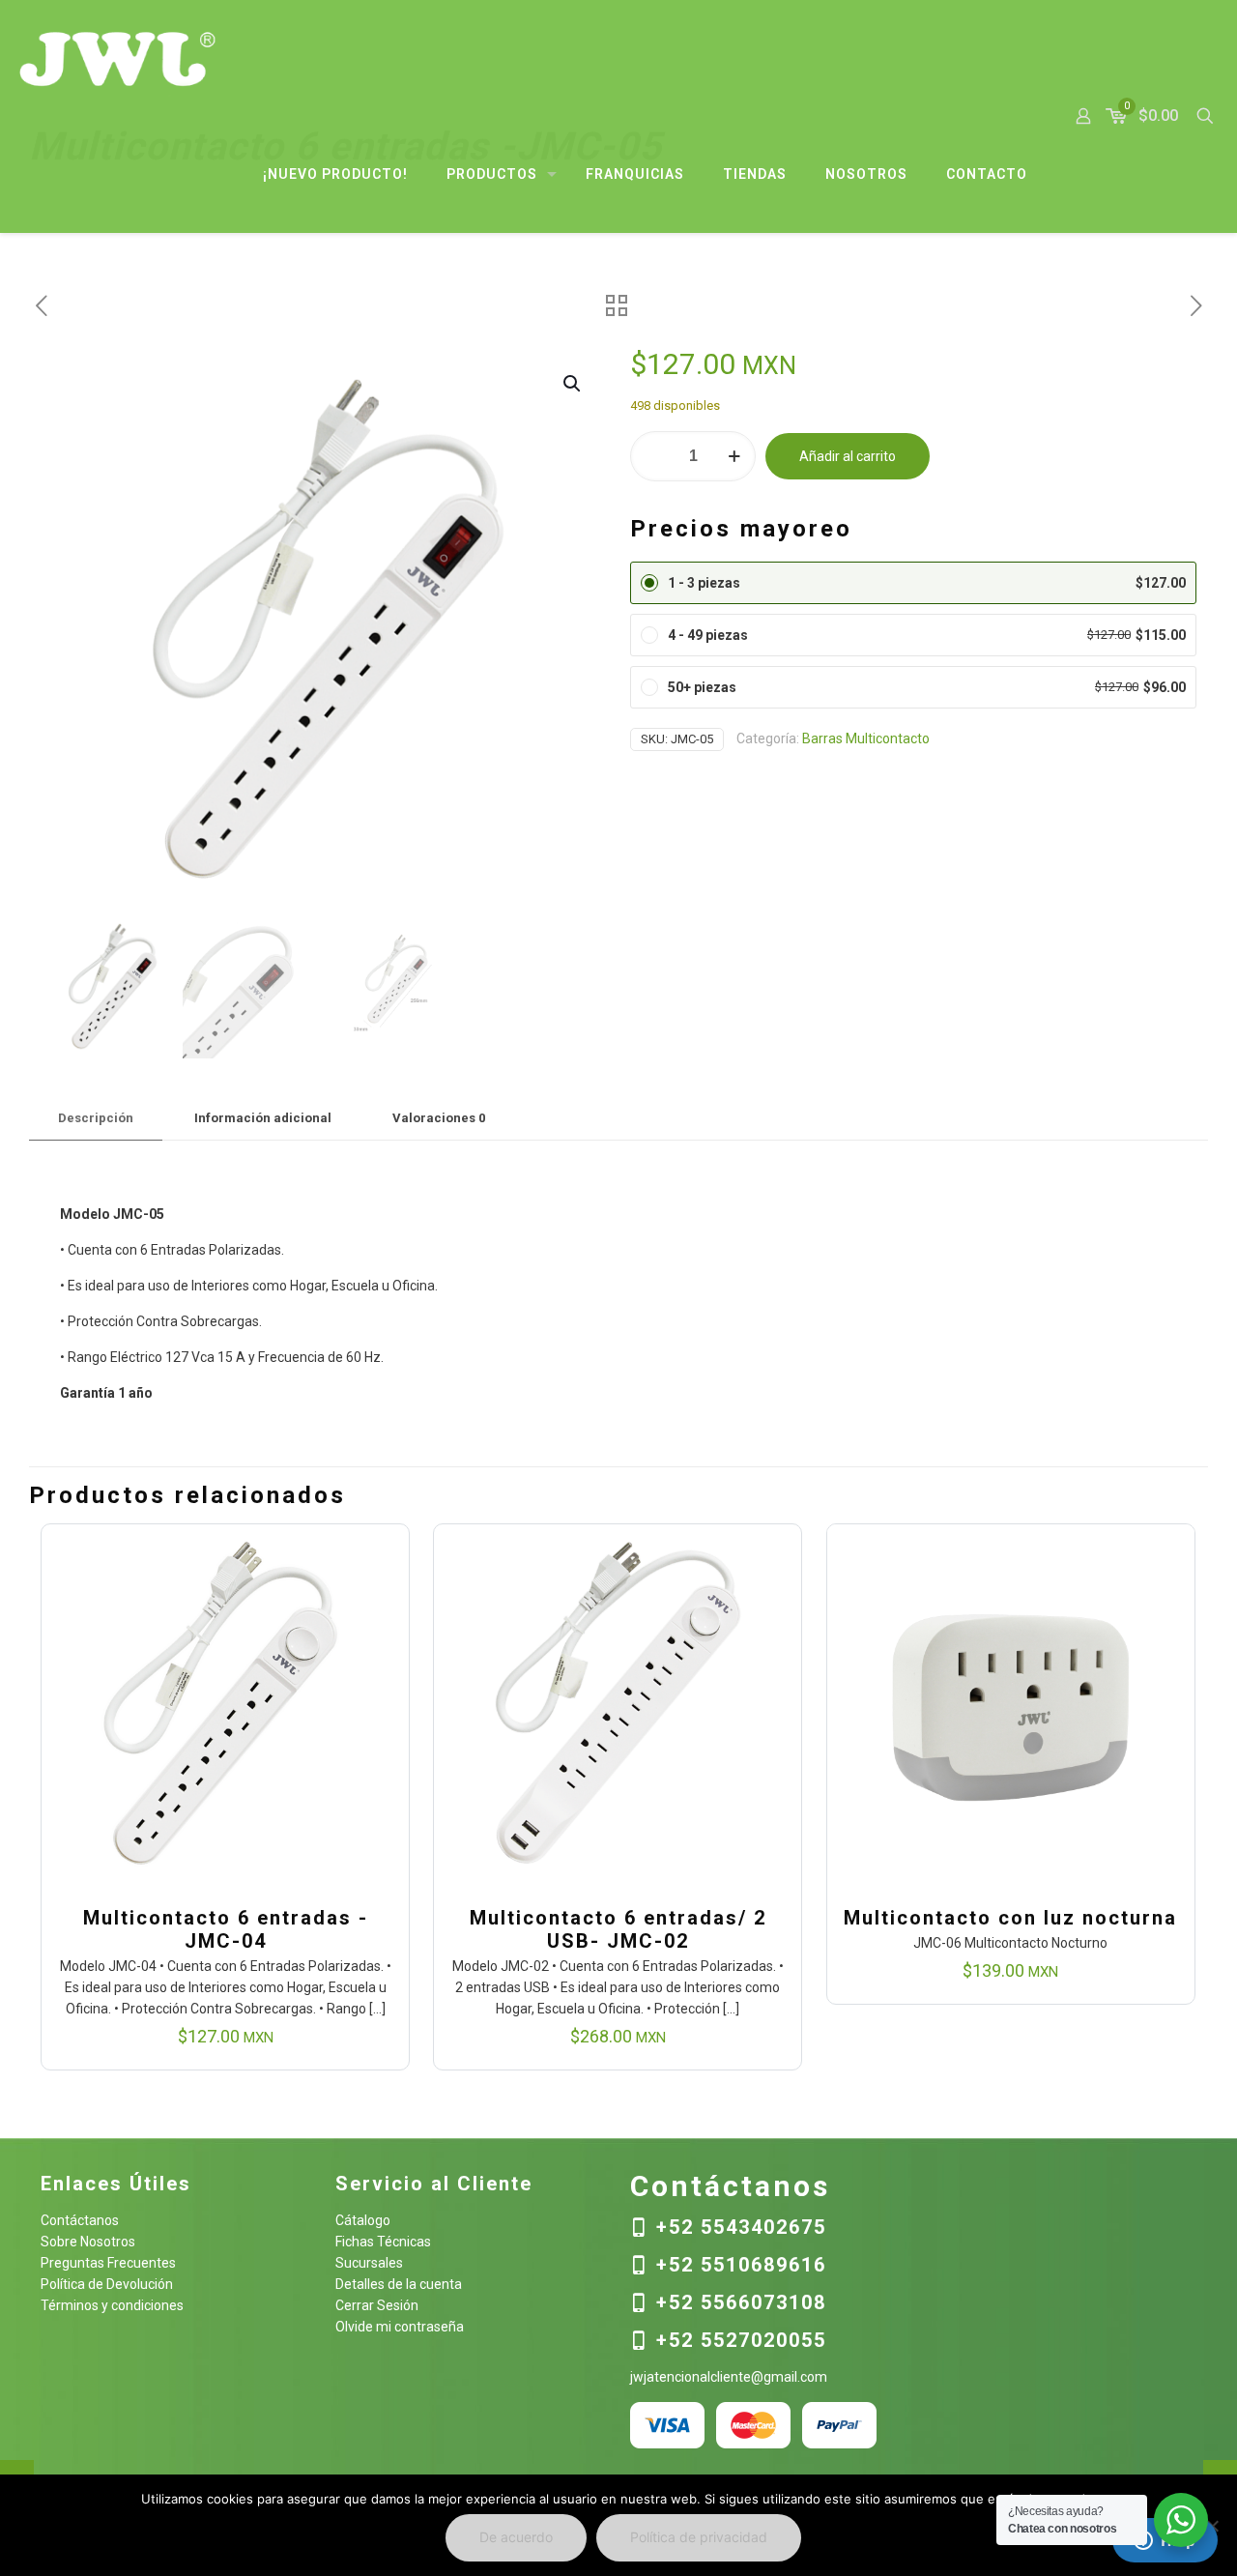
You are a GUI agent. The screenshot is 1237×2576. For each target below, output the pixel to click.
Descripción (96, 1118)
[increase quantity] (734, 456)
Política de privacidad (699, 2537)
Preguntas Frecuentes (108, 2263)
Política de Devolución (107, 2284)
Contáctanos (80, 2220)
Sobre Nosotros (88, 2242)
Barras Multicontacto (866, 738)
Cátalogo (363, 2220)
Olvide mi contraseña (400, 2327)
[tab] (96, 1119)
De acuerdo (516, 2537)
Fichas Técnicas (383, 2242)
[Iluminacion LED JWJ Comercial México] (118, 58)
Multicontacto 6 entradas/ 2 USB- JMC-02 (618, 1929)
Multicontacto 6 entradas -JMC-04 (226, 1929)
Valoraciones (439, 1118)
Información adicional (263, 1118)
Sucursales (369, 2263)
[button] (573, 384)
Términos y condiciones (112, 2305)
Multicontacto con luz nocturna (1010, 1918)
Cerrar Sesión (377, 2305)
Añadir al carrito (848, 456)
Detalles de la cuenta (399, 2284)
